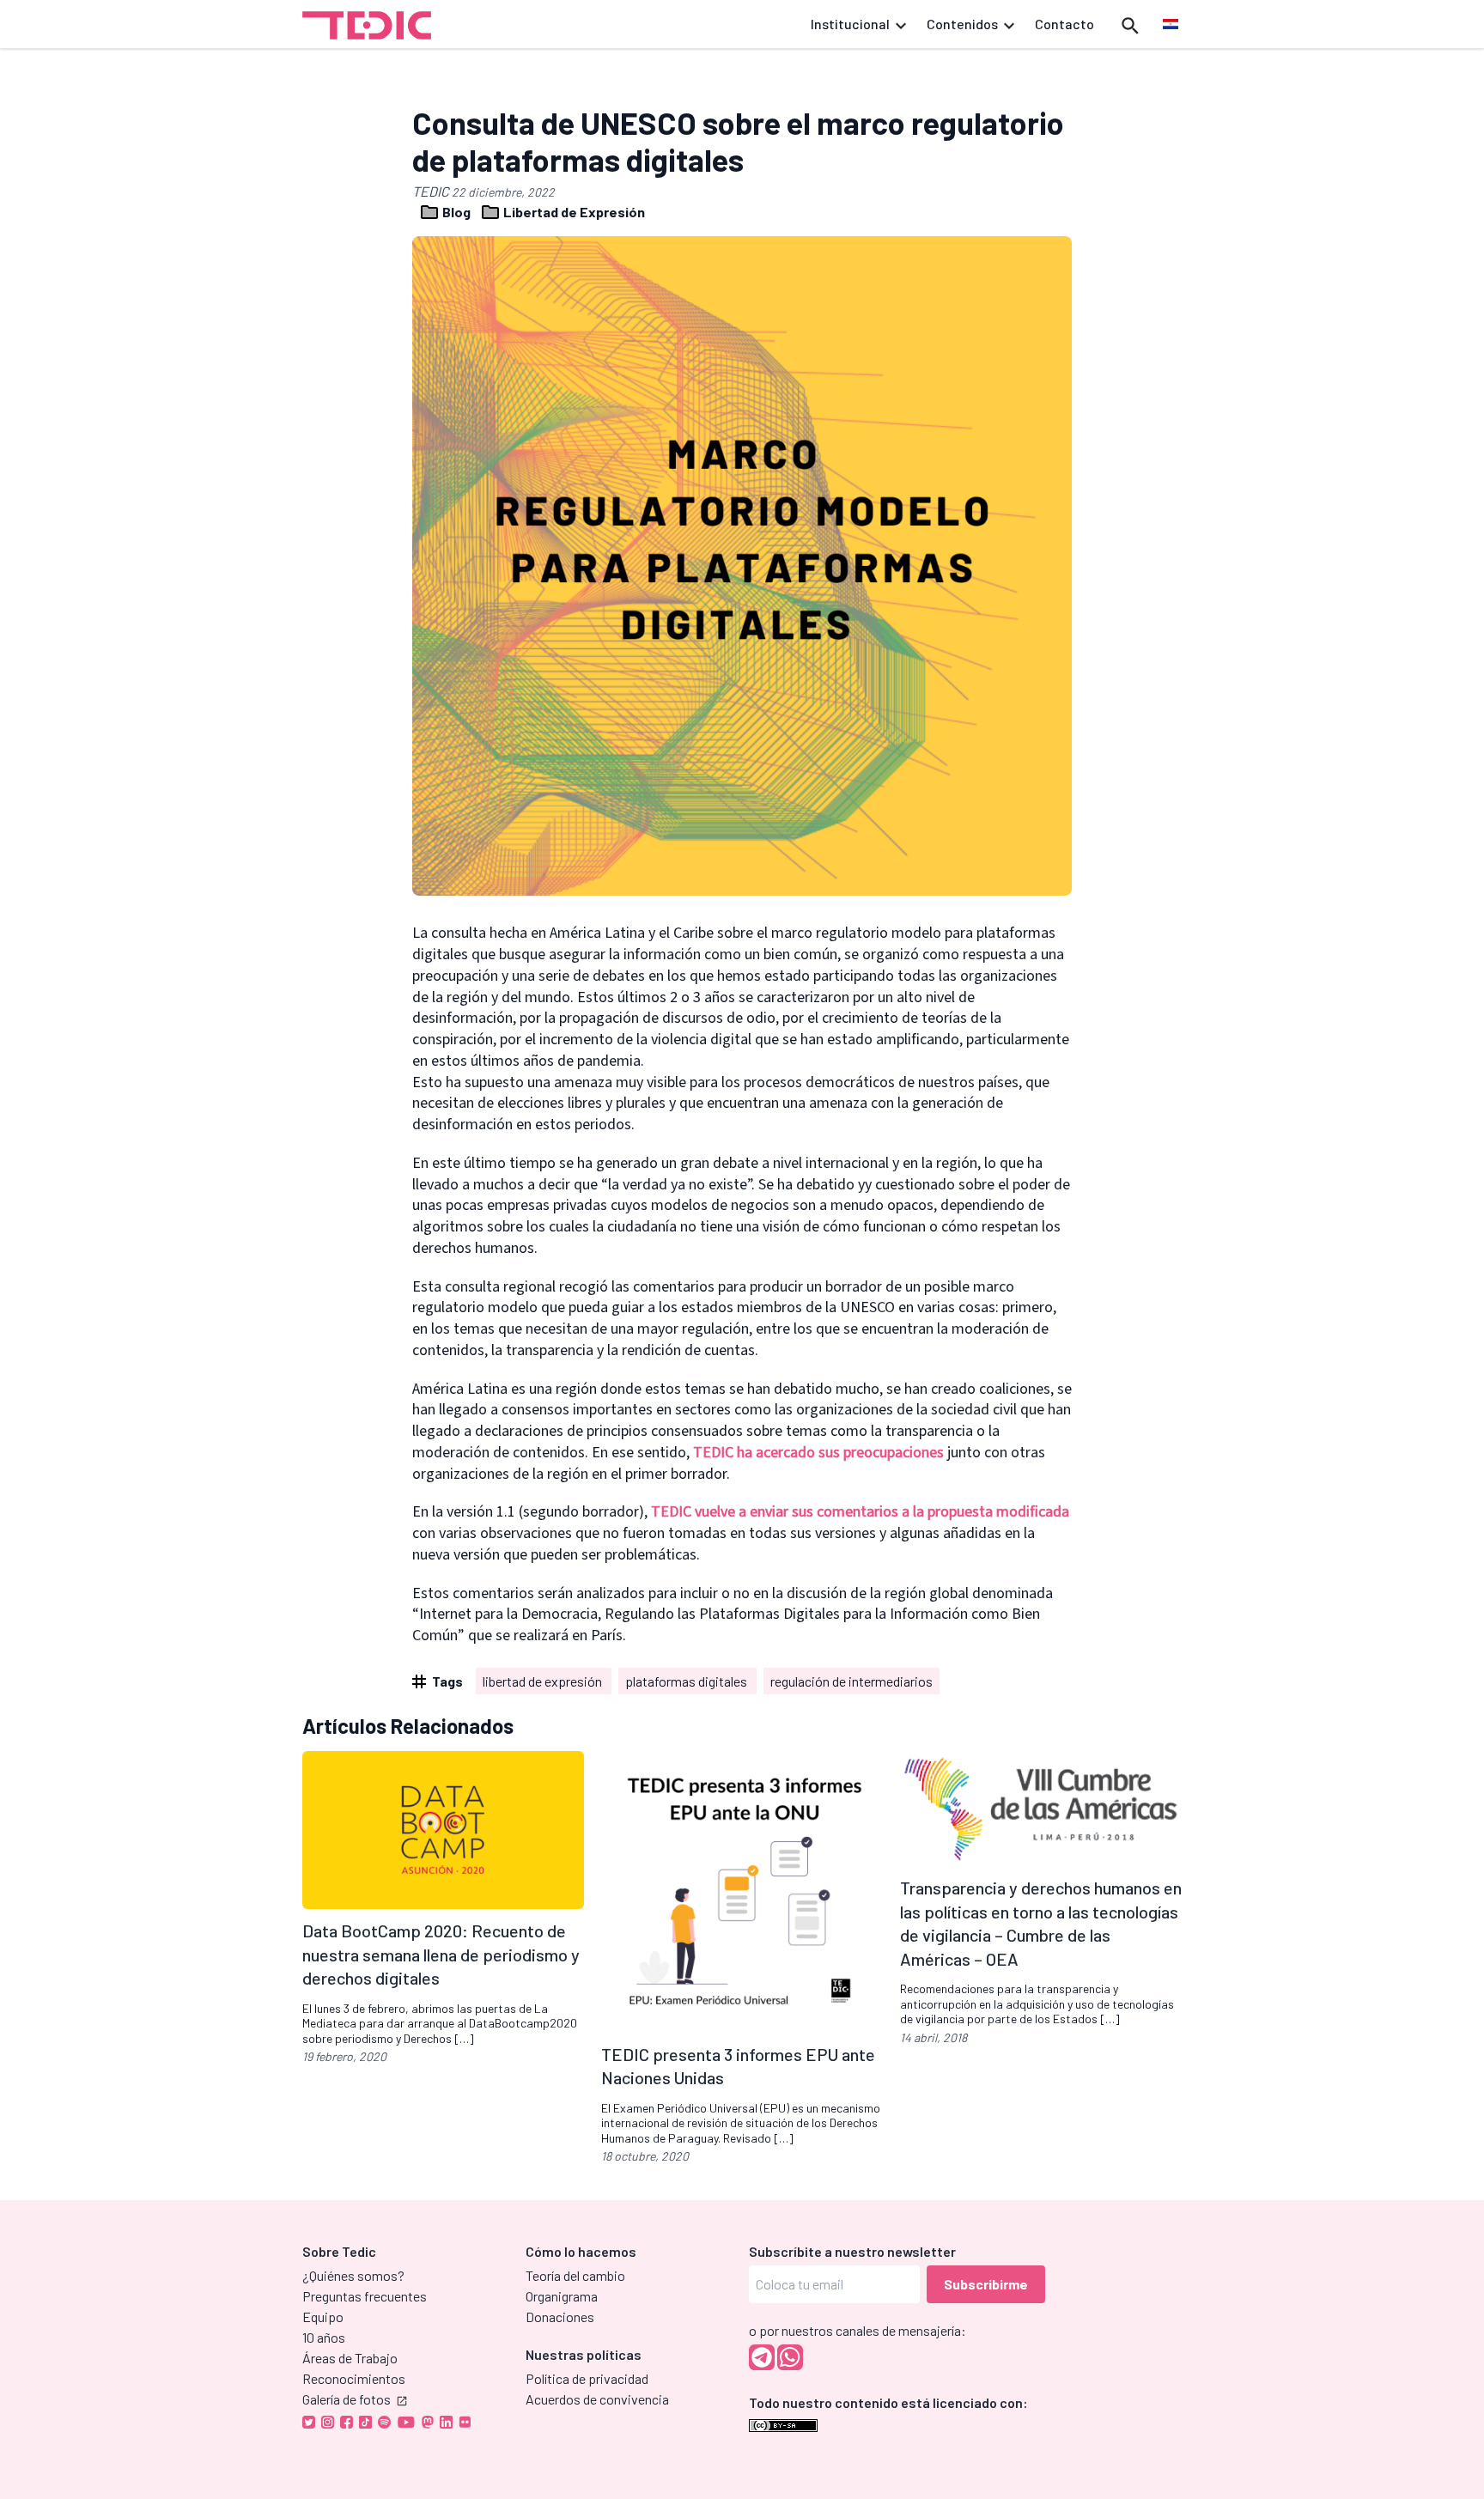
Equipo (323, 2317)
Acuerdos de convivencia (597, 2399)
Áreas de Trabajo (350, 2358)
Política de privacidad (587, 2378)
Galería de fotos (347, 2399)
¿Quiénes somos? (353, 2275)
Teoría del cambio (575, 2275)
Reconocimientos (354, 2378)
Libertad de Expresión (573, 212)
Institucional (850, 24)
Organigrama (562, 2296)
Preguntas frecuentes (365, 2296)
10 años (324, 2337)
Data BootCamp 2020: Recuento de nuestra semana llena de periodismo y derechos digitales (441, 1954)
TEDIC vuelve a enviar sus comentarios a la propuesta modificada (860, 1512)
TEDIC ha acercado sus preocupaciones (818, 1453)
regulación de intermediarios (851, 1681)
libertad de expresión (544, 1681)
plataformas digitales (687, 1681)
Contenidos (962, 24)
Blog (456, 212)
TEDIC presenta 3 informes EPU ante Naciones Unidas (738, 2066)
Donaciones (560, 2317)
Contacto (1064, 24)
